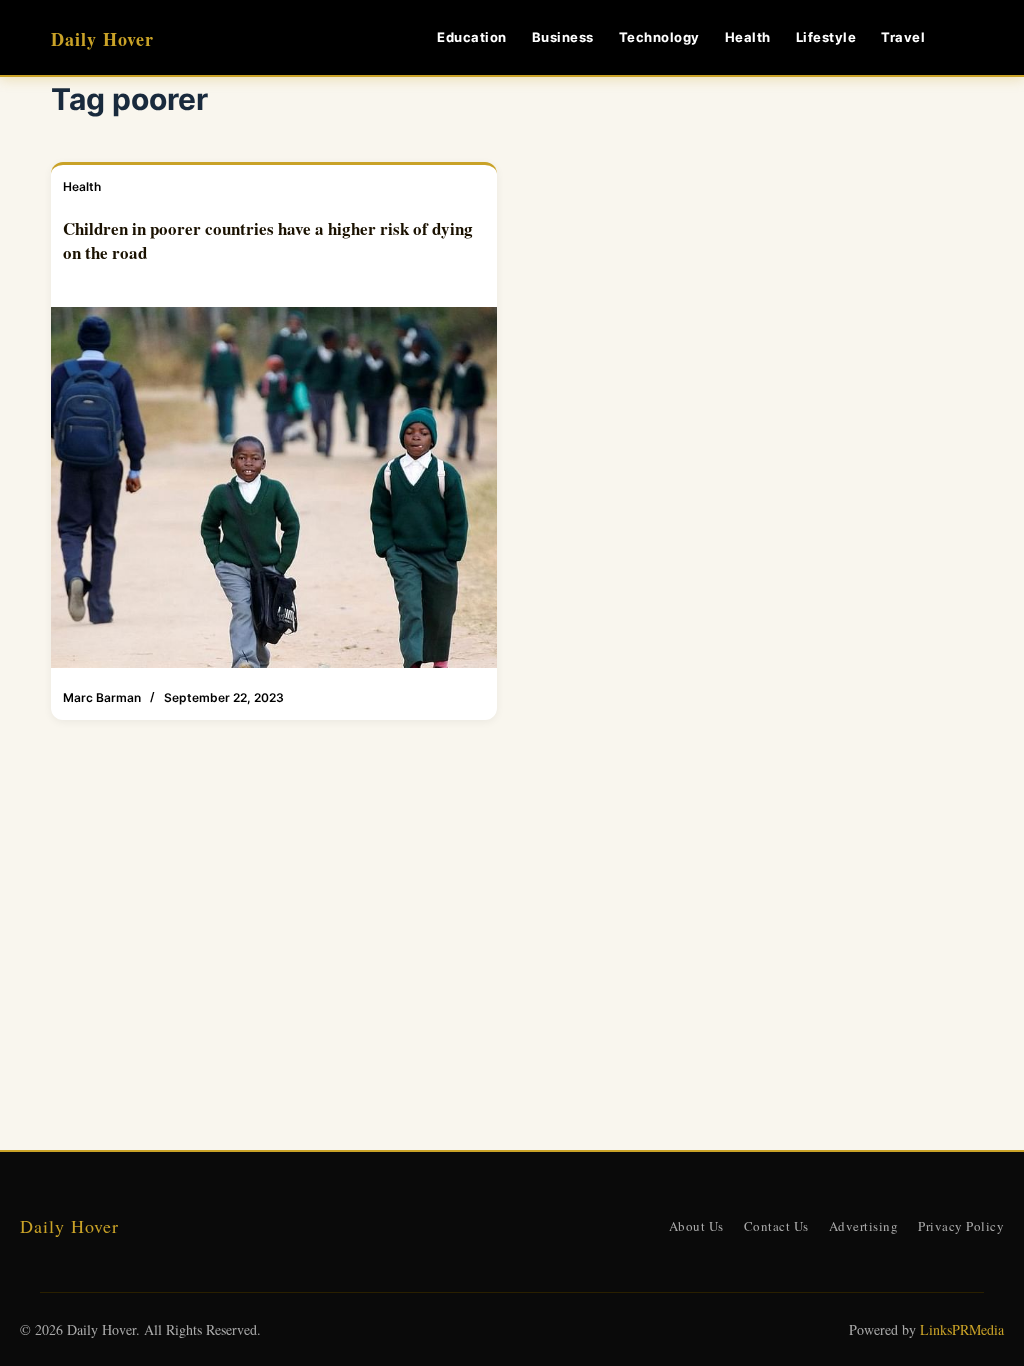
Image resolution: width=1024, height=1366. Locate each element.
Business (563, 37)
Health (748, 37)
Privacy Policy (961, 1226)
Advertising (864, 1226)
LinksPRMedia (962, 1329)
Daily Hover (102, 39)
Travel (903, 37)
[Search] (965, 37)
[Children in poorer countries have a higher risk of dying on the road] (274, 487)
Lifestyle (826, 37)
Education (472, 37)
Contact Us (776, 1226)
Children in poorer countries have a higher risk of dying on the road (268, 240)
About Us (696, 1226)
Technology (659, 37)
